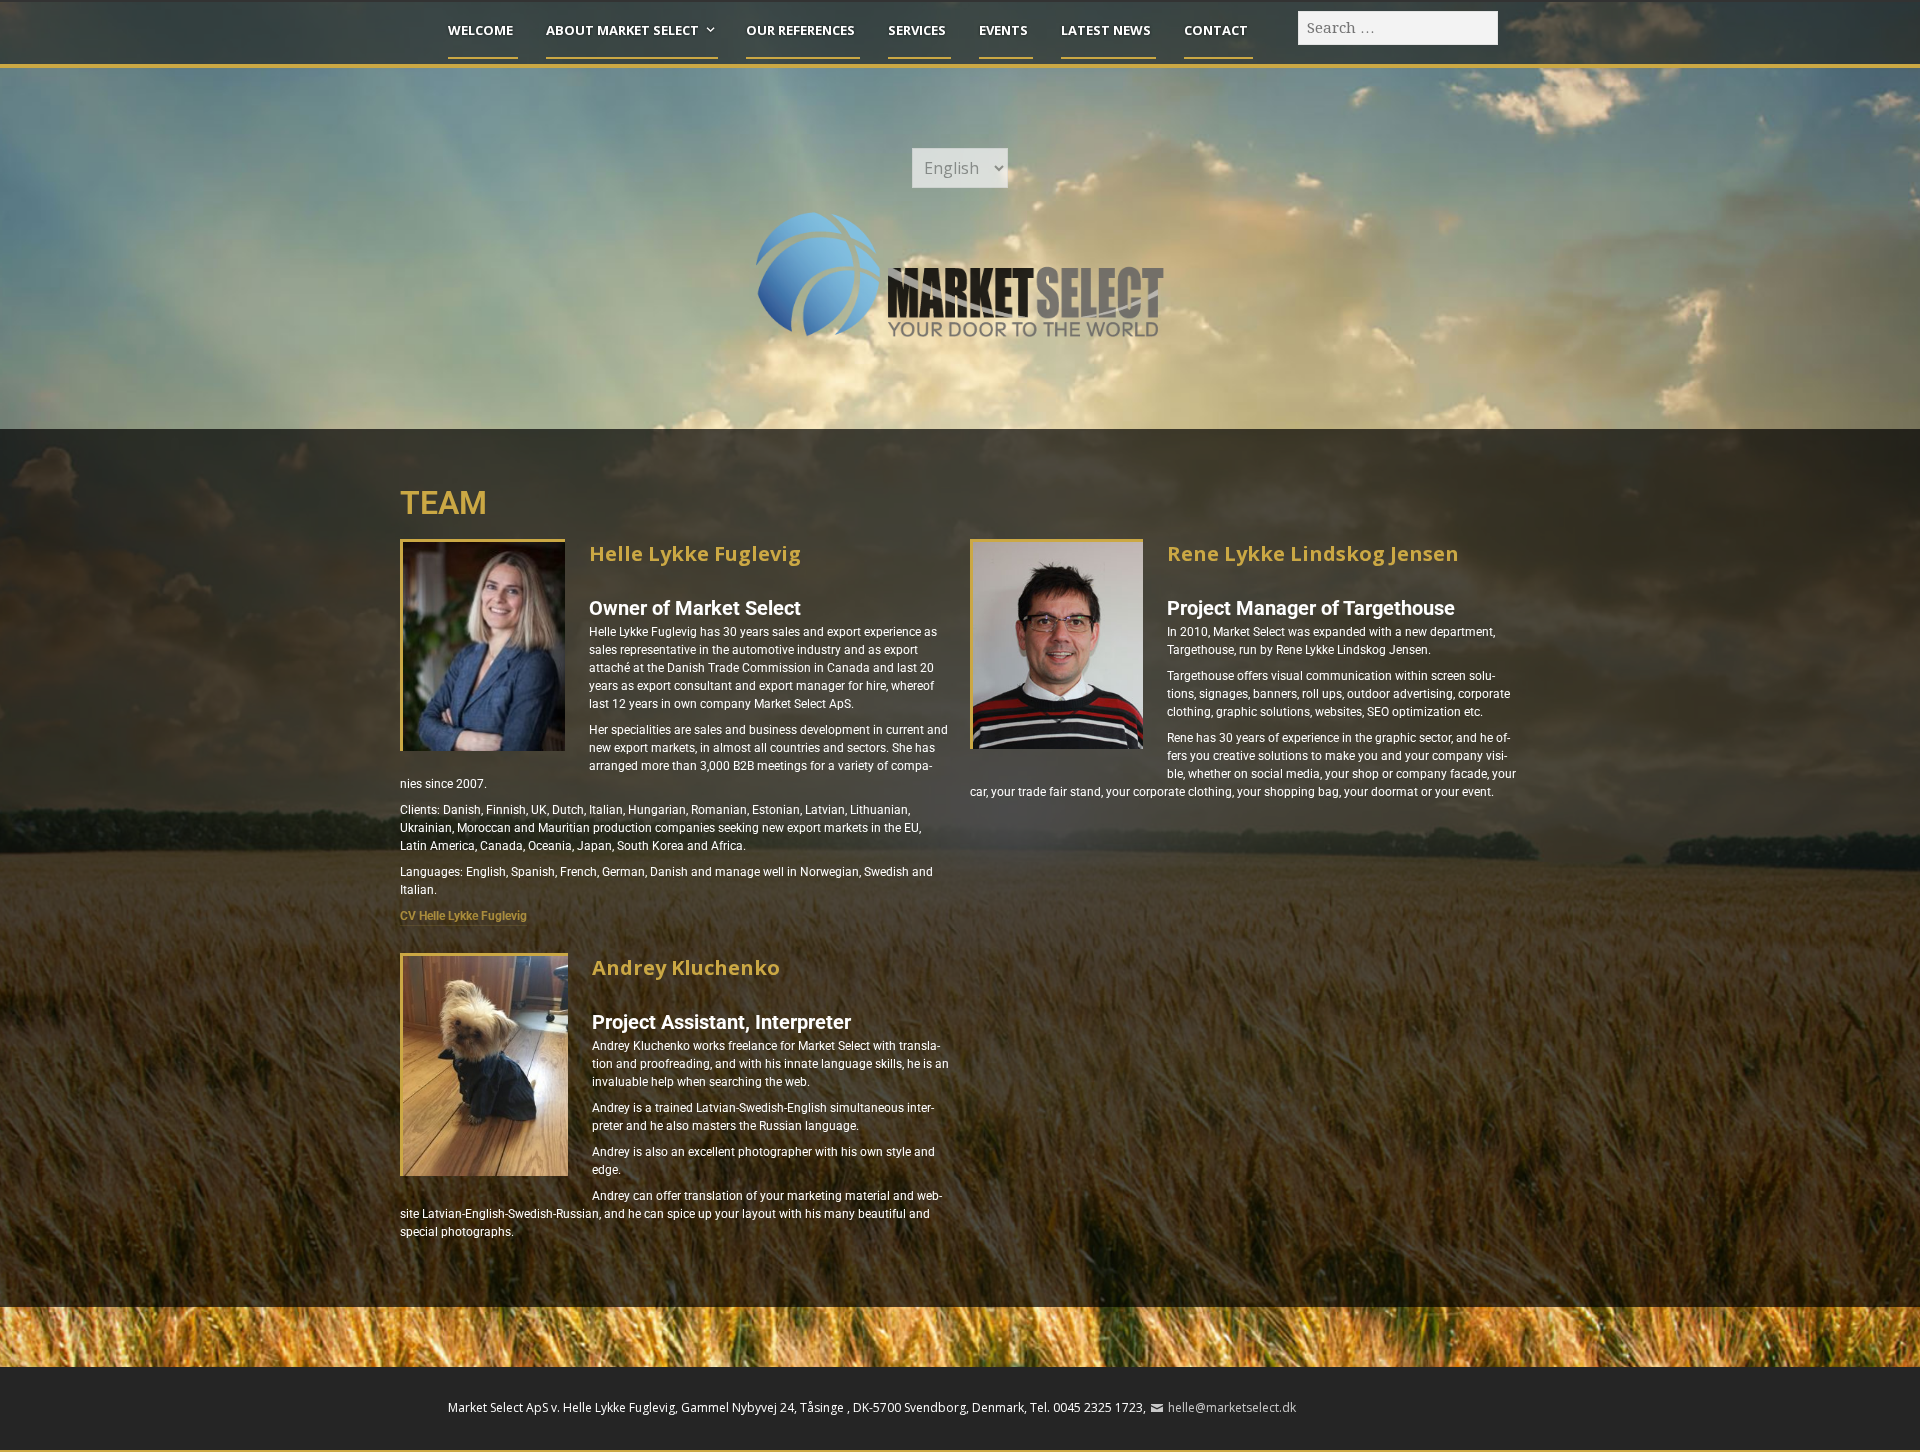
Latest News (1106, 30)
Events (1003, 30)
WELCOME (480, 30)
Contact (1216, 30)
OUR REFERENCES (800, 30)
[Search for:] (1399, 27)
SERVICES (917, 30)
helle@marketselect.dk (1232, 1407)
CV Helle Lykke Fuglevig (463, 916)
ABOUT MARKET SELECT (622, 30)
